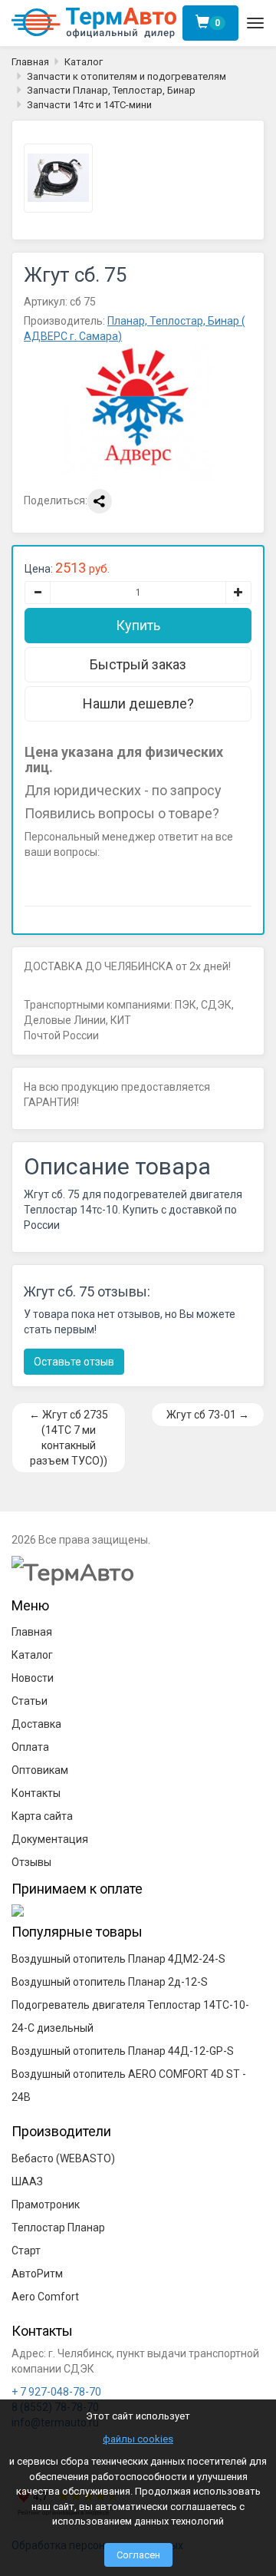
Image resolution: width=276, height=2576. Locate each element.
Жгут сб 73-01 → (208, 1415)
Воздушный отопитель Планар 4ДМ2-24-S (118, 1959)
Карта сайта (42, 1816)
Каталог (84, 62)
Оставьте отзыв (74, 1362)
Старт (26, 2251)
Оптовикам (40, 1770)
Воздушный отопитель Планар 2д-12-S (110, 1982)
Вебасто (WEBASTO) (63, 2158)
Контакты (36, 1793)
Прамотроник (46, 2204)
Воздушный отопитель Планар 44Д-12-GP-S (123, 2051)
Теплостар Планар (58, 2228)
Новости (33, 1678)
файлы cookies (138, 2439)
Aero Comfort (45, 2297)
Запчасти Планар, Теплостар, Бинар (111, 90)
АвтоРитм (37, 2274)
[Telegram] (67, 879)
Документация (50, 1839)
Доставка (36, 1724)
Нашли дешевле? (138, 703)
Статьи (30, 1701)
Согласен (138, 2555)
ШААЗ (27, 2181)
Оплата (30, 1747)
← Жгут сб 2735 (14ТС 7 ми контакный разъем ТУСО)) (69, 1438)
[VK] (97, 879)
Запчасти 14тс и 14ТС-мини (89, 105)
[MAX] (36, 879)
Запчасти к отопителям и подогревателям (127, 76)
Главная (30, 62)
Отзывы (31, 1862)
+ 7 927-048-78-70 (56, 2392)
